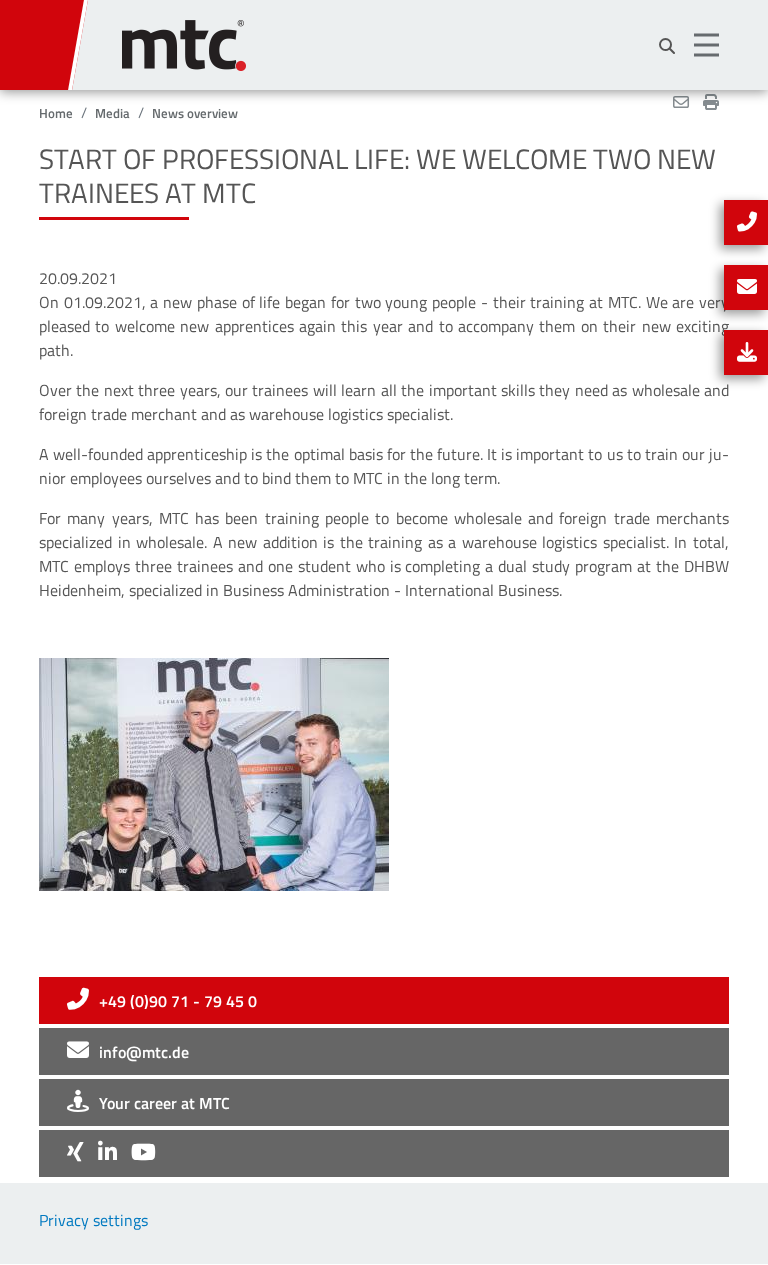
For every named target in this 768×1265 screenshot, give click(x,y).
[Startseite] (425, 35)
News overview (195, 113)
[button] (709, 45)
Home (56, 113)
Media (112, 113)
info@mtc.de (144, 1052)
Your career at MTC (164, 1103)
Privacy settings (93, 1220)
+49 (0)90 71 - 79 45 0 (178, 1001)
